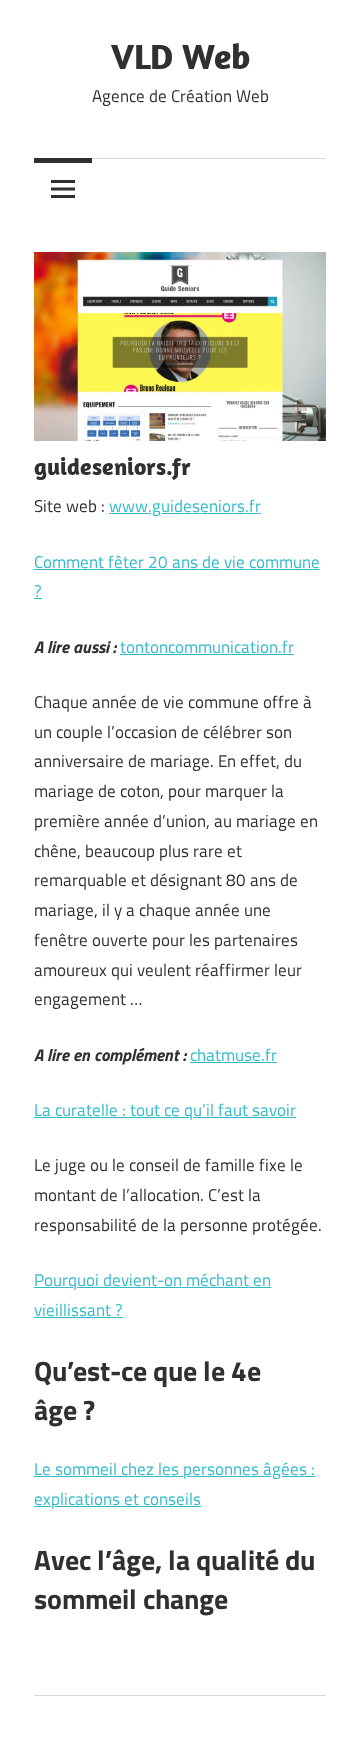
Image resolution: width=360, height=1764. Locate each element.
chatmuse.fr (233, 1055)
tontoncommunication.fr (207, 647)
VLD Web (180, 55)
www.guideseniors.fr (185, 506)
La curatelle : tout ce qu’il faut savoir (165, 1110)
